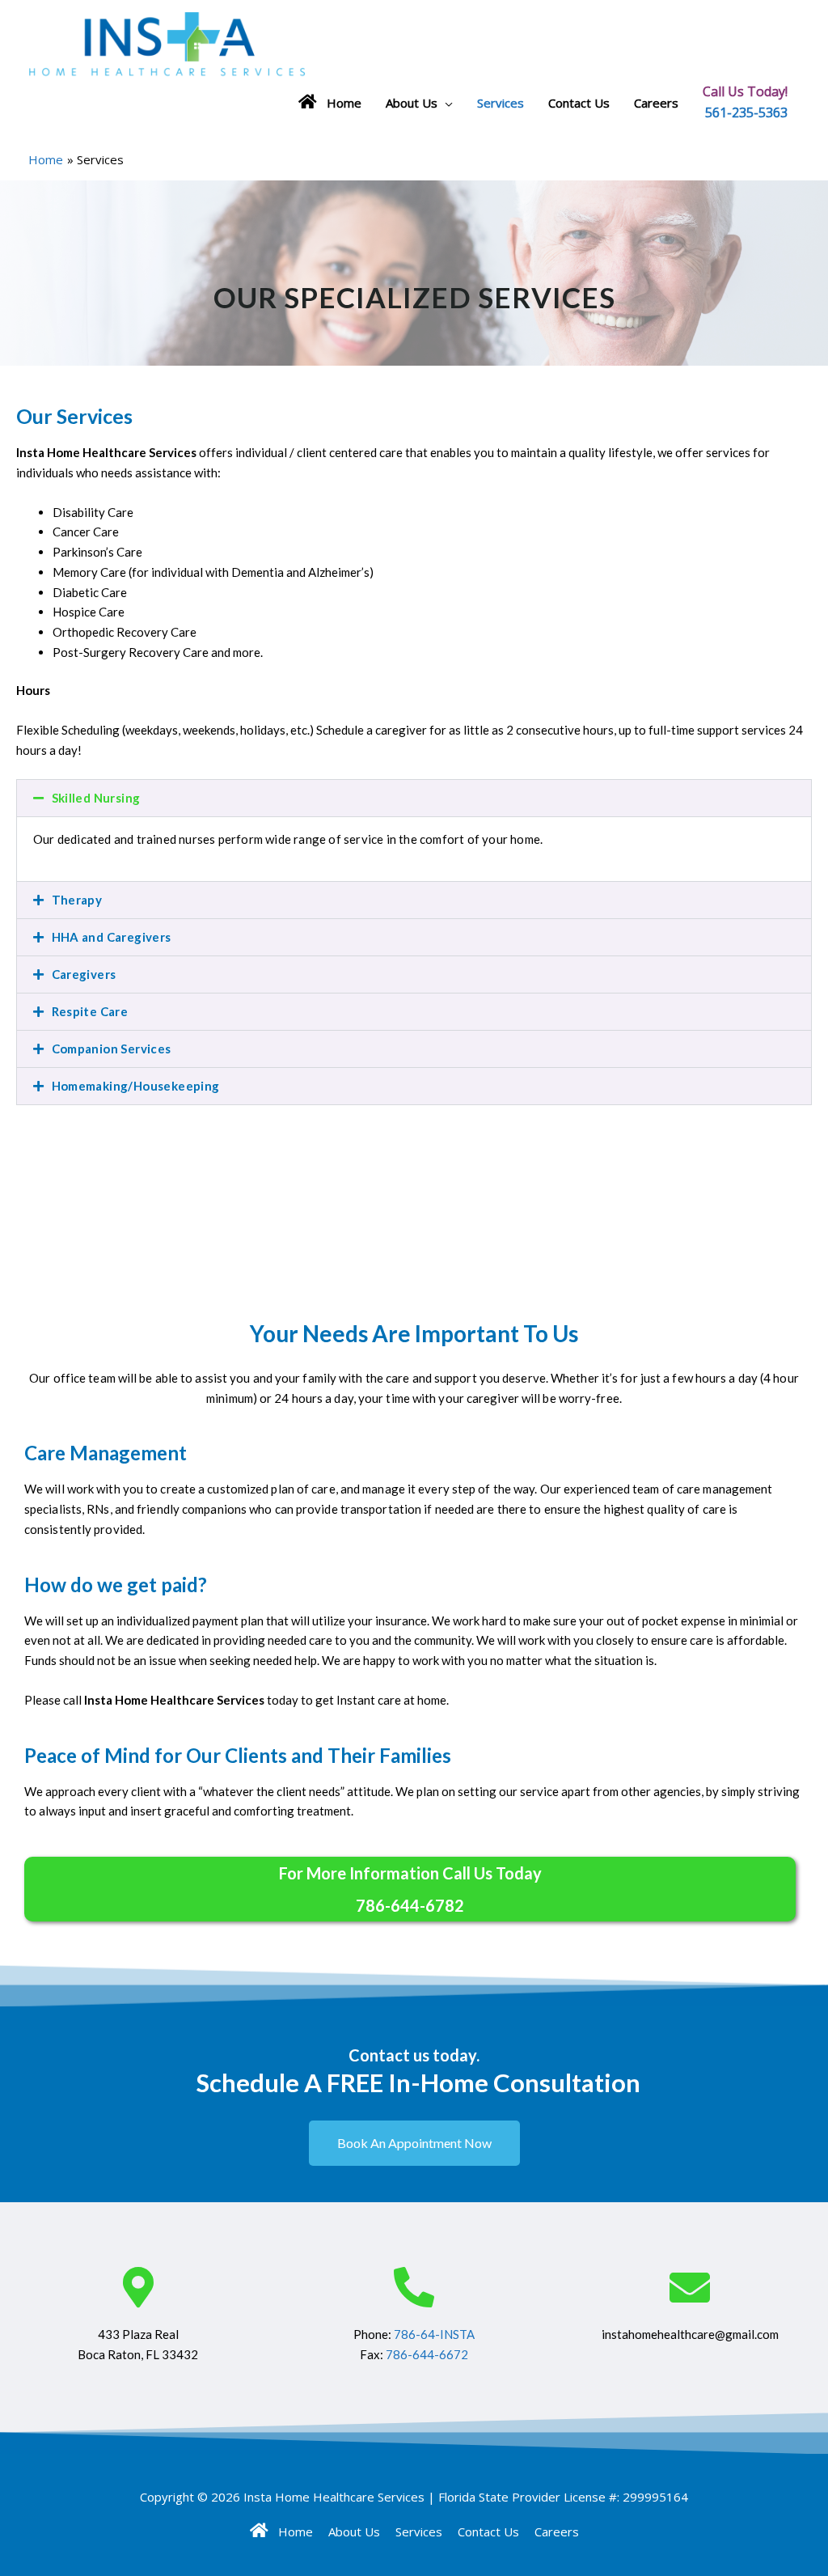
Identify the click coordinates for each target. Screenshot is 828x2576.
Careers (656, 103)
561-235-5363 (746, 113)
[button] (414, 798)
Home (339, 103)
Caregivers (84, 974)
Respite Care (90, 1011)
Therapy (77, 900)
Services (501, 103)
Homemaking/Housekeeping (136, 1086)
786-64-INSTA (434, 2334)
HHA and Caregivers (112, 937)
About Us (412, 103)
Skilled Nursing (96, 798)
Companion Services (112, 1049)
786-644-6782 (410, 1905)
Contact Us (579, 103)
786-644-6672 (427, 2354)
